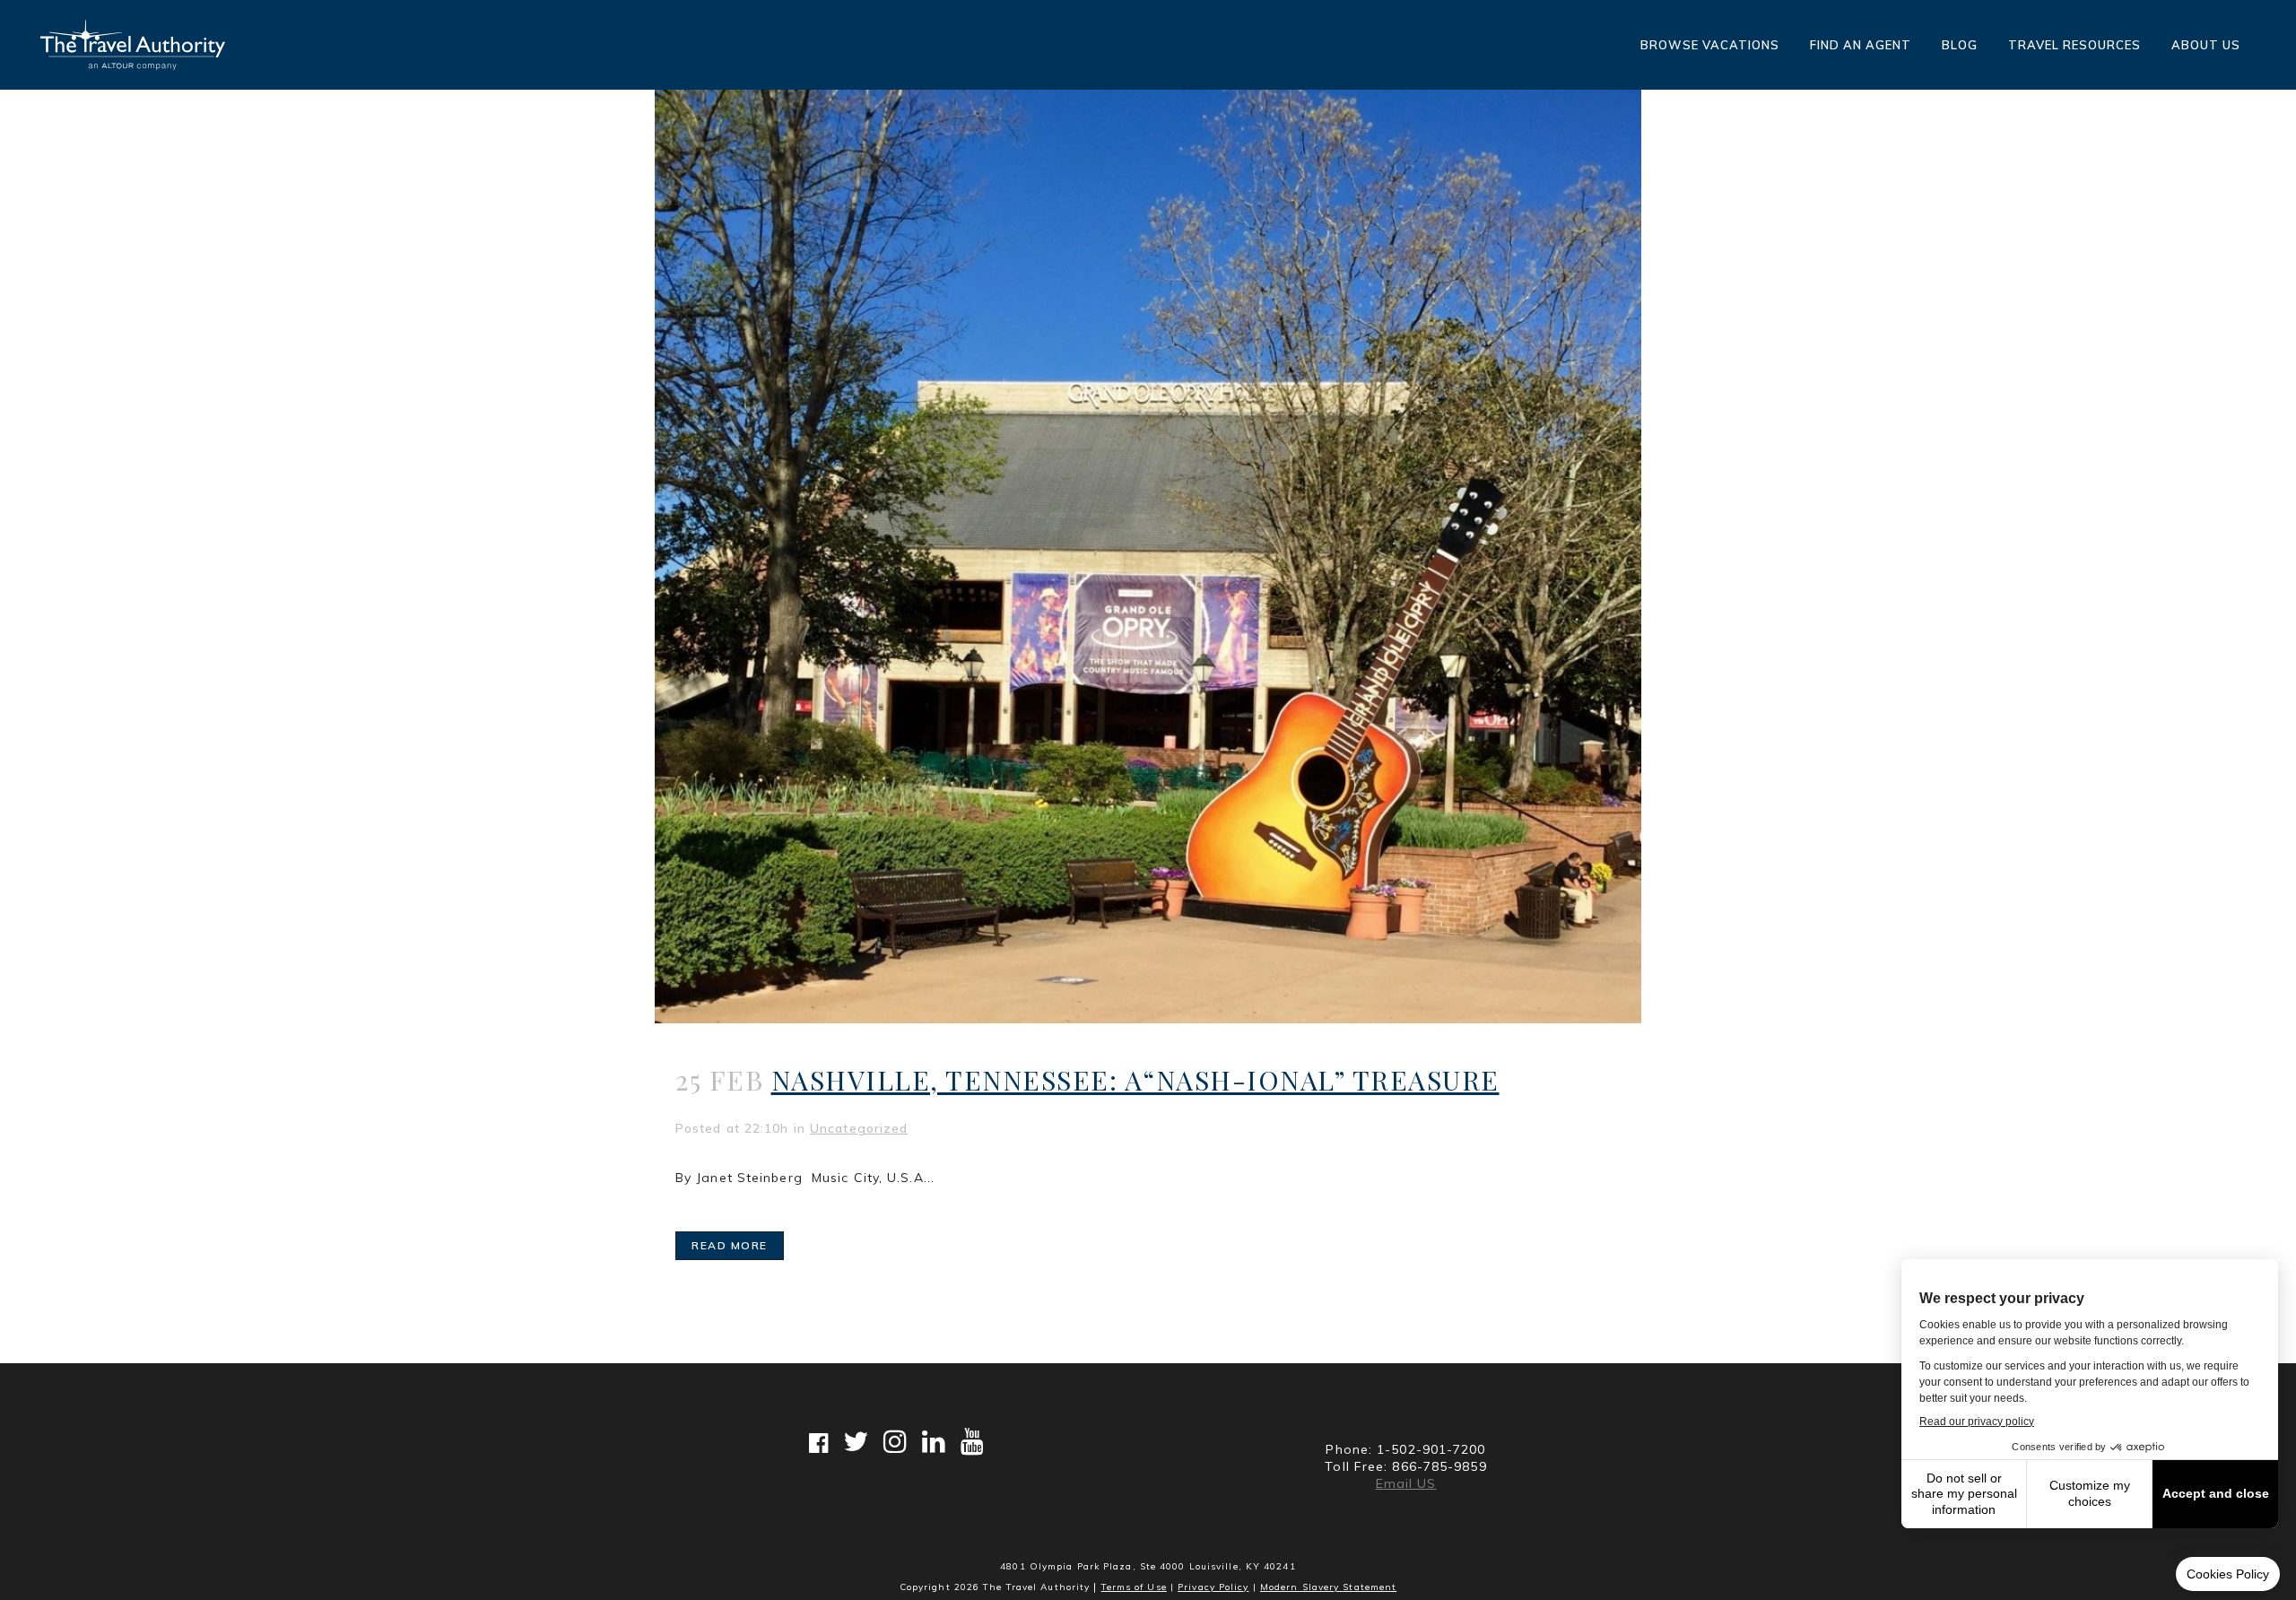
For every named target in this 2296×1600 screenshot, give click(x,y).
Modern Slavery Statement (1328, 1587)
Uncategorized (859, 1128)
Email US (1406, 1483)
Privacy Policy (1213, 1587)
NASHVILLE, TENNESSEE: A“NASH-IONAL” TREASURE (1135, 1080)
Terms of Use (1134, 1587)
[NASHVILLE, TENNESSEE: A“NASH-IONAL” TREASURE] (1148, 557)
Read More (730, 1245)
